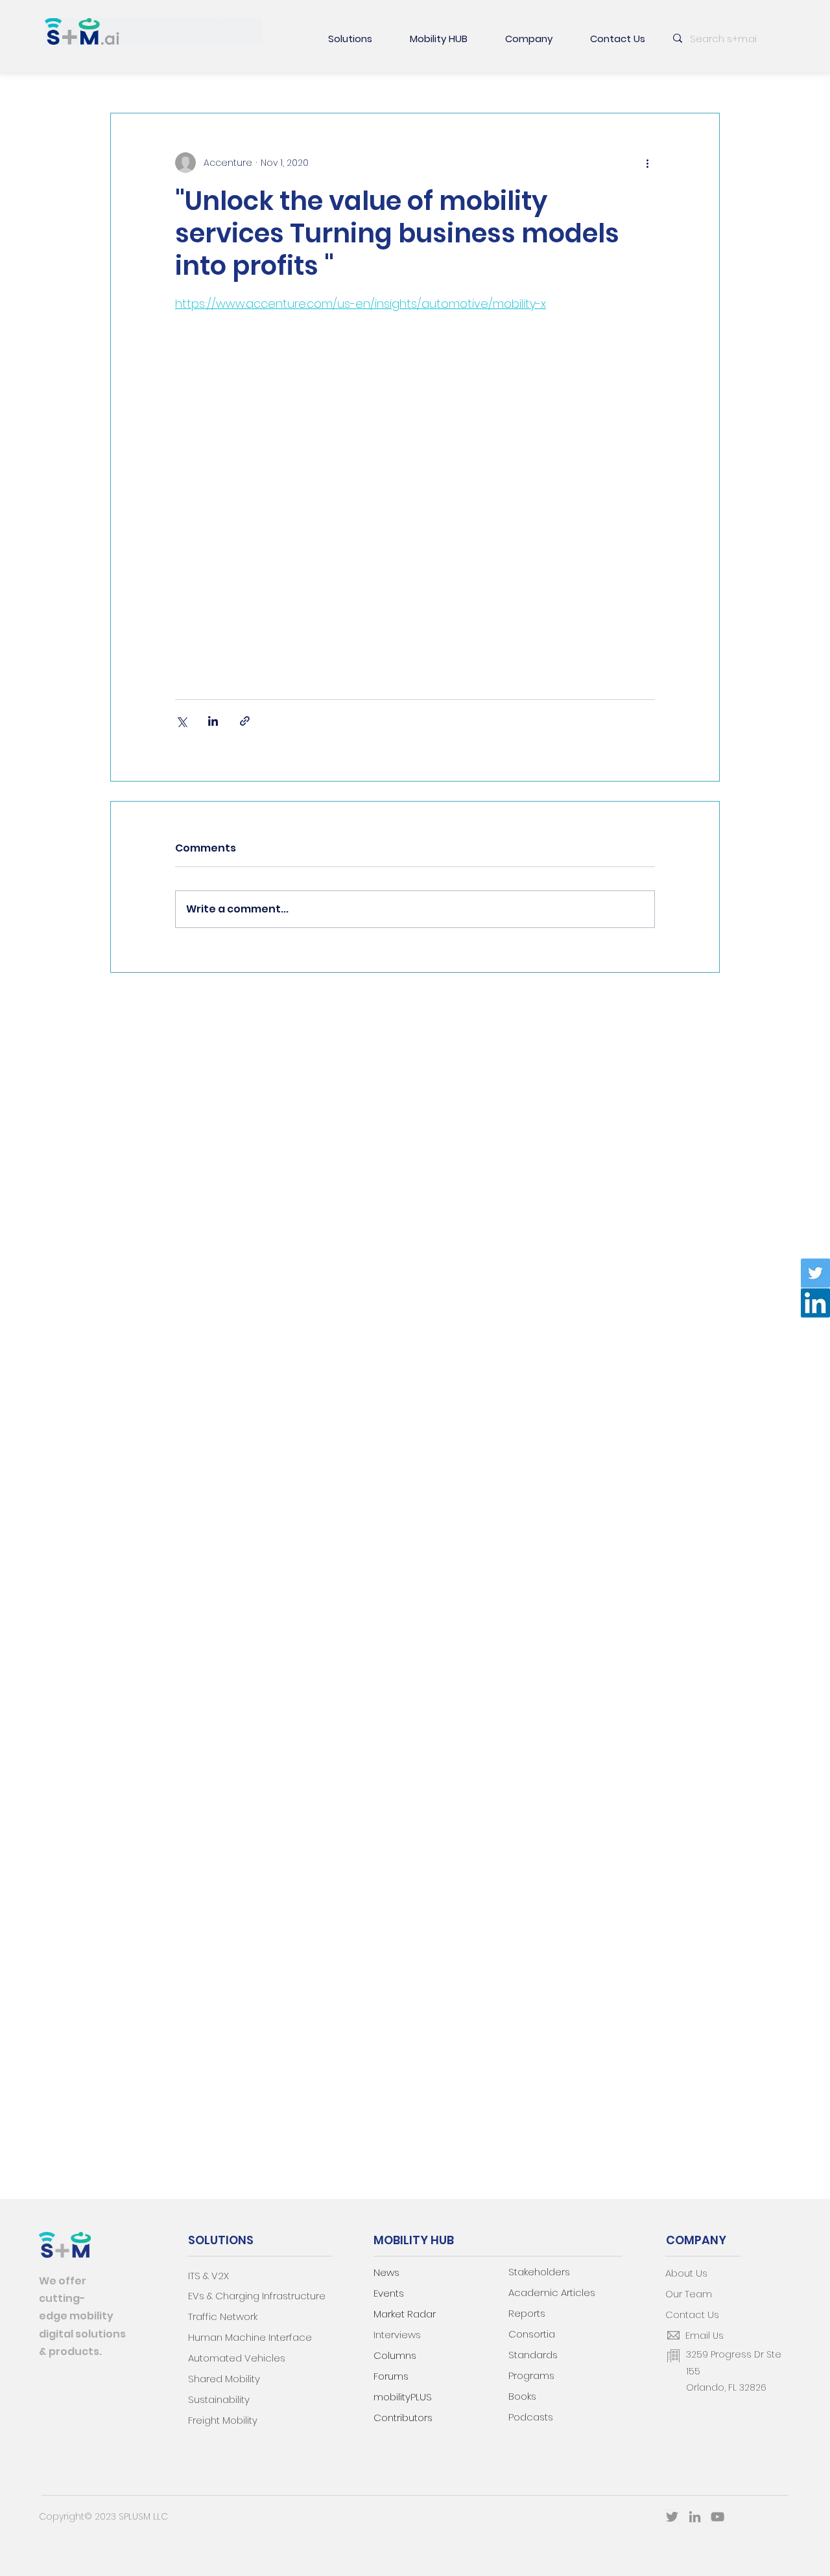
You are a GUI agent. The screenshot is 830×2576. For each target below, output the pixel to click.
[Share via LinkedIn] (213, 721)
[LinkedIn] (815, 1303)
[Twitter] (815, 1273)
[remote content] (415, 491)
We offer (63, 2281)
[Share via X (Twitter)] (181, 721)
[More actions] (647, 163)
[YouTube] (717, 2517)
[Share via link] (245, 721)
